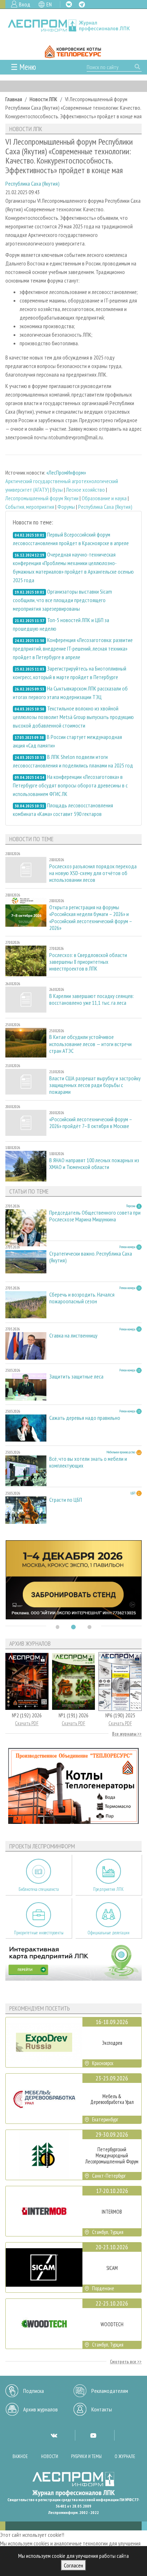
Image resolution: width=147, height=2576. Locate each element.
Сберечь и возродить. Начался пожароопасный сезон (82, 1298)
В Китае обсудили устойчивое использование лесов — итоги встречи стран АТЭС (90, 1044)
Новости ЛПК (44, 99)
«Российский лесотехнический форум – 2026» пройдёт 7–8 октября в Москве (91, 1123)
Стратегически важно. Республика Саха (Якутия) (91, 1257)
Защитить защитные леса (76, 1377)
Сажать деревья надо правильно (85, 1418)
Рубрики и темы (86, 2456)
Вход (25, 4)
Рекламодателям (110, 2391)
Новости (50, 2456)
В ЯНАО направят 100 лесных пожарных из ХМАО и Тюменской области (94, 1164)
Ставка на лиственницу (73, 1336)
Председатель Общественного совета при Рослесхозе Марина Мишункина (95, 1216)
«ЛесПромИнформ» (66, 472)
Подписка (34, 2391)
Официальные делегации (108, 1933)
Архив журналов (40, 2409)
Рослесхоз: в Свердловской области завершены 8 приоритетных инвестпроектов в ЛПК (88, 962)
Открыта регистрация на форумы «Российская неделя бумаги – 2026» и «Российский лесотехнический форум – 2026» (91, 918)
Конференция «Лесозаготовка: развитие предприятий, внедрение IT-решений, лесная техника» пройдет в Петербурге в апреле (73, 648)
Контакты (102, 2409)
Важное (20, 2456)
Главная (14, 99)
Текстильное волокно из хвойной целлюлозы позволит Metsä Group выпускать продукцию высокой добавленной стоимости (73, 717)
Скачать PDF (27, 1723)
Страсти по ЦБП (66, 1500)
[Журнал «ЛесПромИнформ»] (73, 25)
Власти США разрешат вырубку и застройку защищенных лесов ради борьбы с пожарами (95, 1085)
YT (93, 2435)
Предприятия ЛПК (108, 1889)
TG (82, 4)
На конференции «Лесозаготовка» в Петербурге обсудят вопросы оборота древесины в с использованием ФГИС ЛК (70, 785)
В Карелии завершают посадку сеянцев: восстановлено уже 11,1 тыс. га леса (92, 999)
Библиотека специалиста (39, 1889)
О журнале (125, 2456)
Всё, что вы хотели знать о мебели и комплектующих (88, 1462)
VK (69, 4)
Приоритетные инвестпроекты (39, 1933)
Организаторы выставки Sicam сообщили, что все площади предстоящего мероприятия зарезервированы (62, 600)
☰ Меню (23, 67)
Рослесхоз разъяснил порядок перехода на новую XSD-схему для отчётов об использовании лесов (93, 873)
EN (49, 4)
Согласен (73, 2565)
